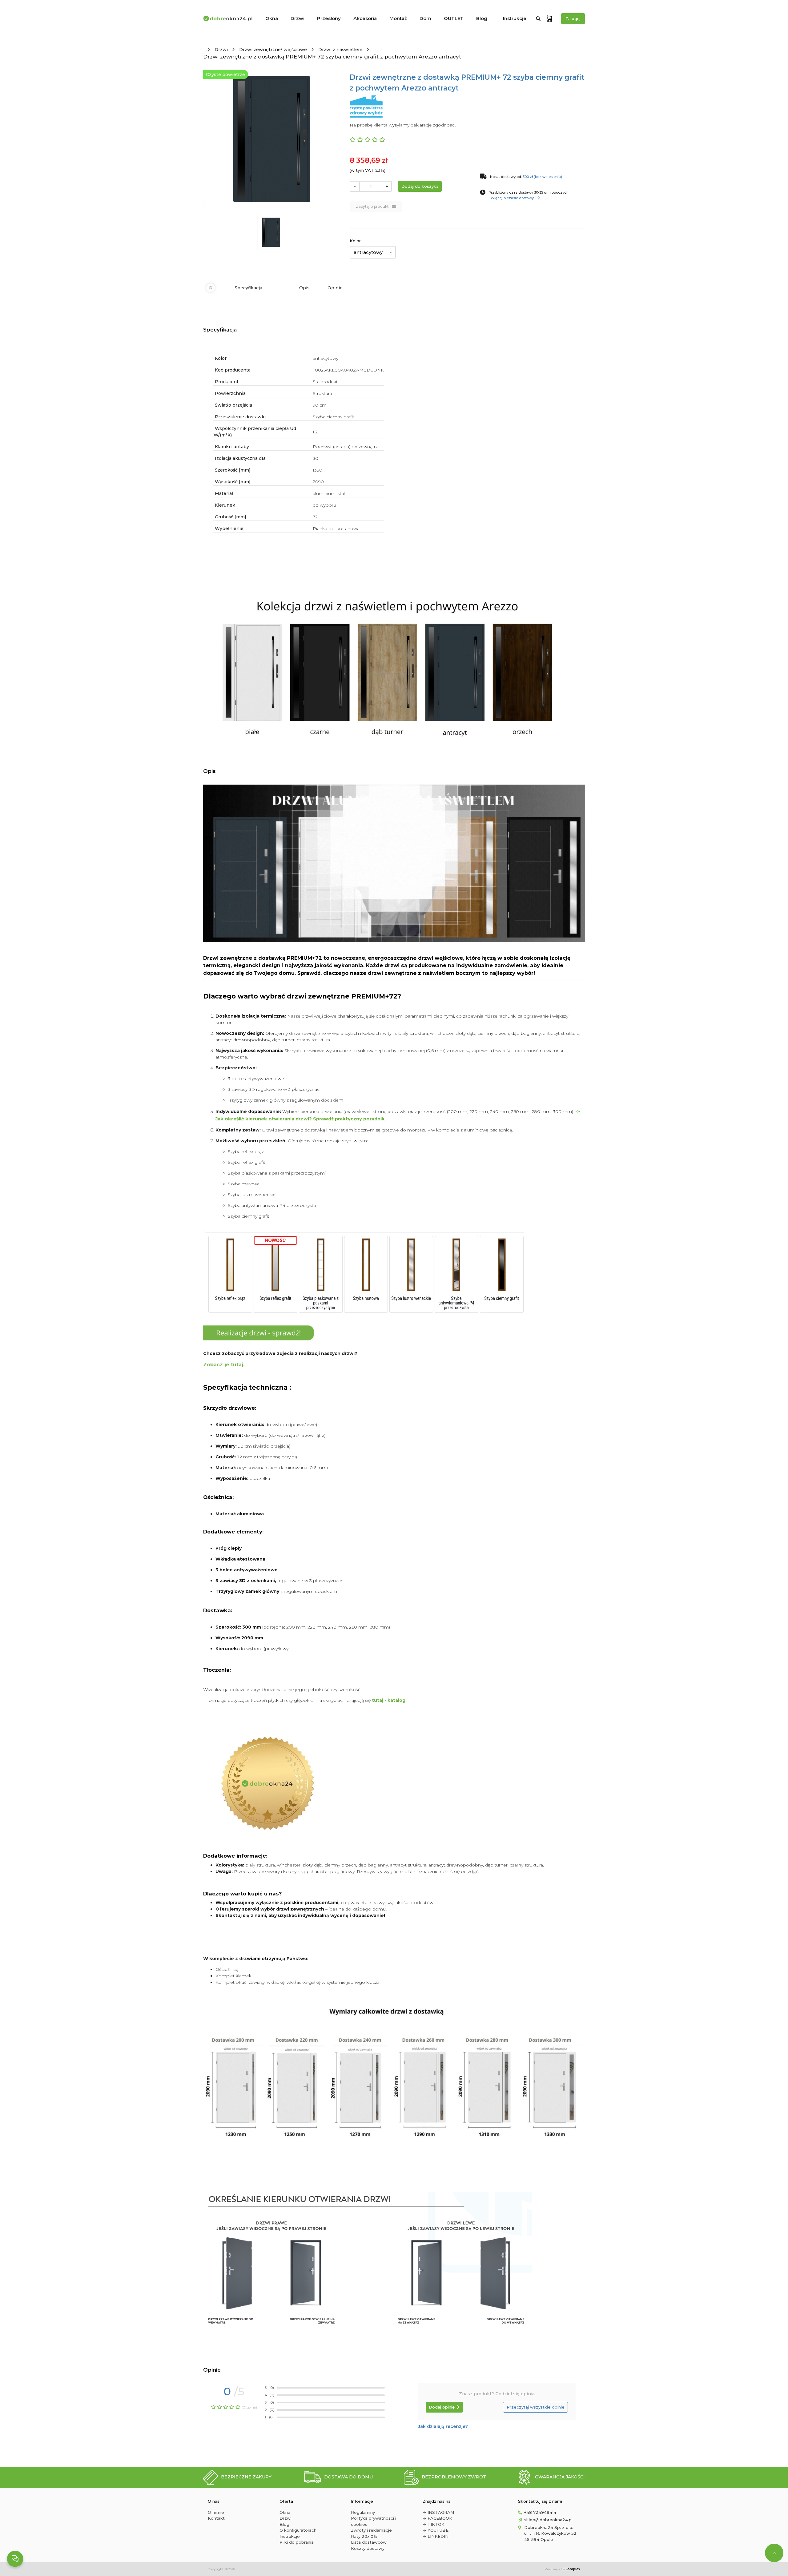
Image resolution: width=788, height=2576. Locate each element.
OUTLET (454, 18)
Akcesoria (365, 18)
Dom (425, 18)
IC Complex (571, 2569)
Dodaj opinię (442, 2407)
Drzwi (298, 18)
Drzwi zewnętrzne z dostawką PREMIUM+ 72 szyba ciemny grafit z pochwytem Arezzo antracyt (332, 57)
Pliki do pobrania (297, 2542)
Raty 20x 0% (364, 2536)
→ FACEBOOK (437, 2518)
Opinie (335, 288)
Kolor (355, 241)
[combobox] (373, 252)
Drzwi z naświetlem (340, 50)
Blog (482, 18)
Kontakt (216, 2518)
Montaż (398, 18)
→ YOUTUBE (436, 2530)
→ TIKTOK (434, 2524)
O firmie (216, 2512)
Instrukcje (515, 18)
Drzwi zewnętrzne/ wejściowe (273, 50)
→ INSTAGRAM (438, 2512)
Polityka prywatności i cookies (374, 2521)
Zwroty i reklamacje (371, 2530)
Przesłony (329, 18)
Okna (272, 18)
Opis (304, 288)
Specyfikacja (248, 288)
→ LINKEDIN (436, 2536)
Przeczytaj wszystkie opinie (536, 2407)
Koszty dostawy (368, 2548)
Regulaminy (363, 2512)
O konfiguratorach (298, 2530)
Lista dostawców (369, 2542)
